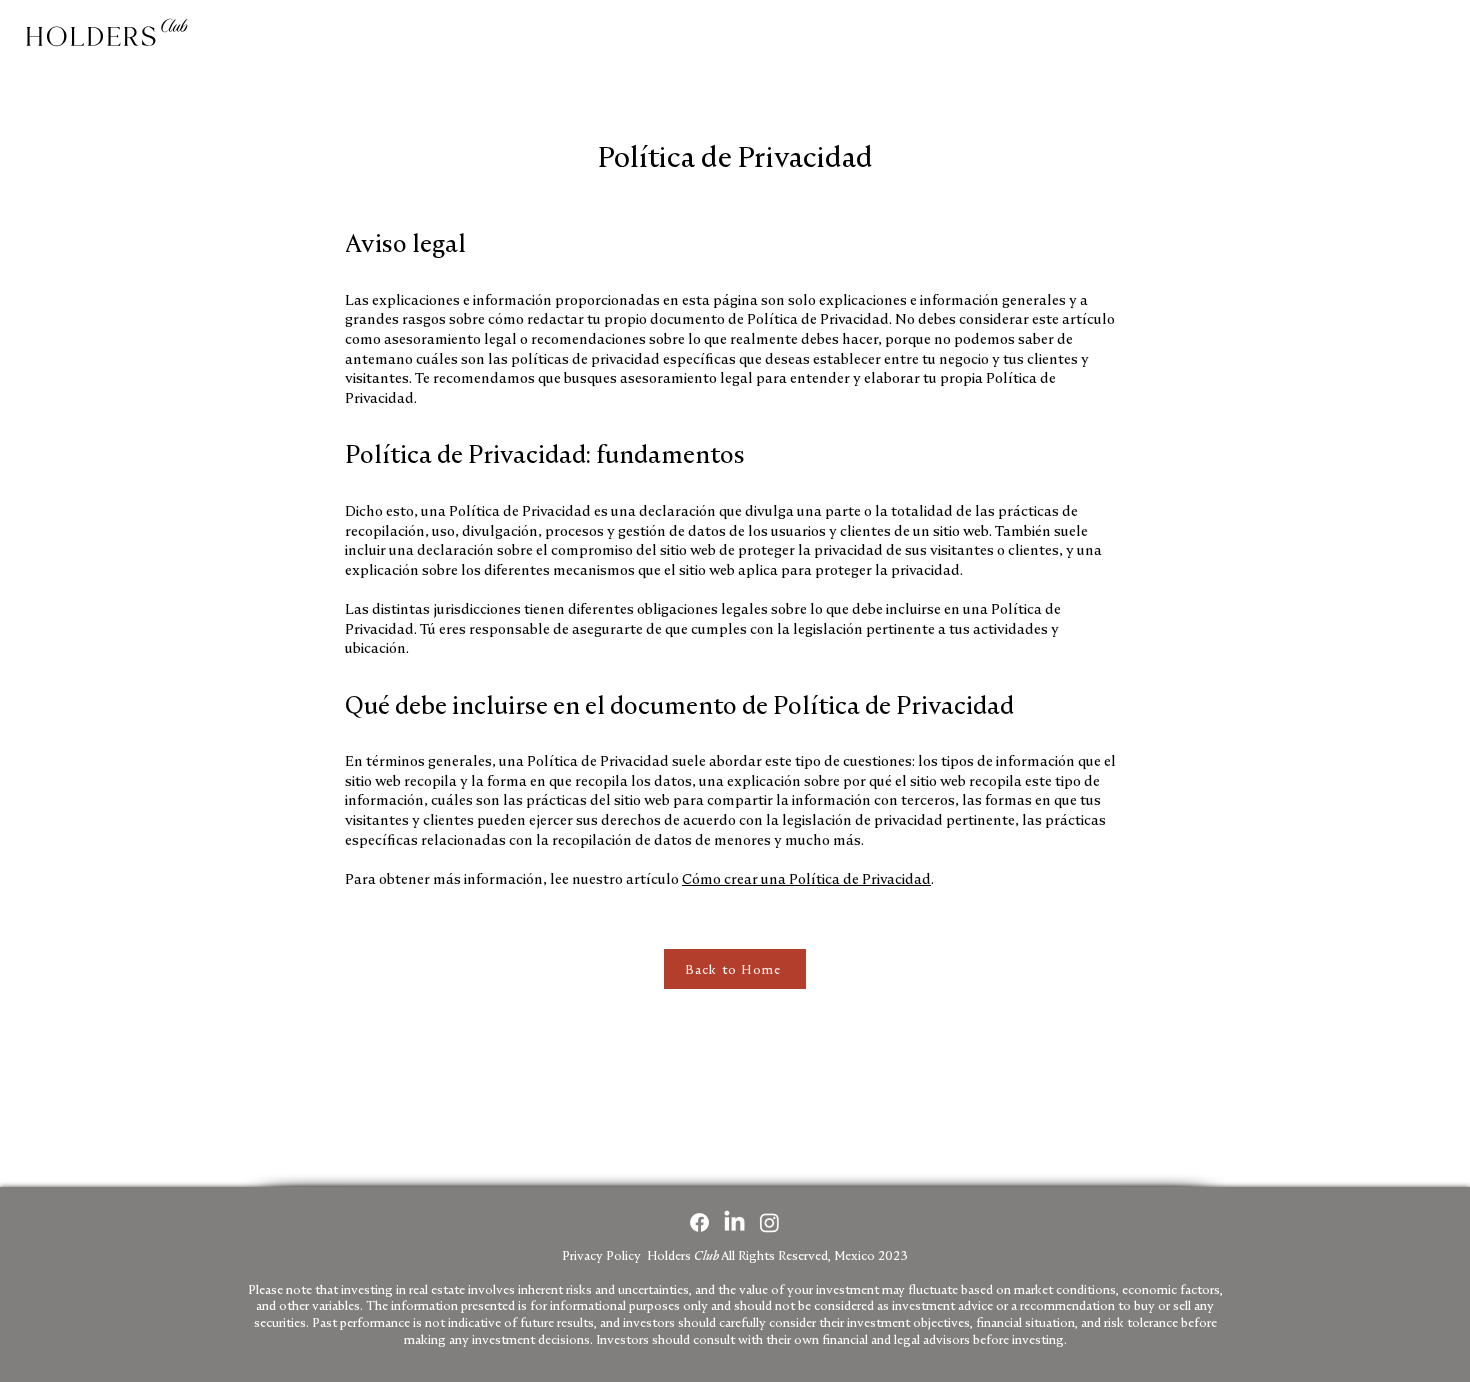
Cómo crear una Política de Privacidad (806, 879)
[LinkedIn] (734, 1222)
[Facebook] (699, 1222)
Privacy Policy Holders (735, 1255)
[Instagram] (769, 1222)
